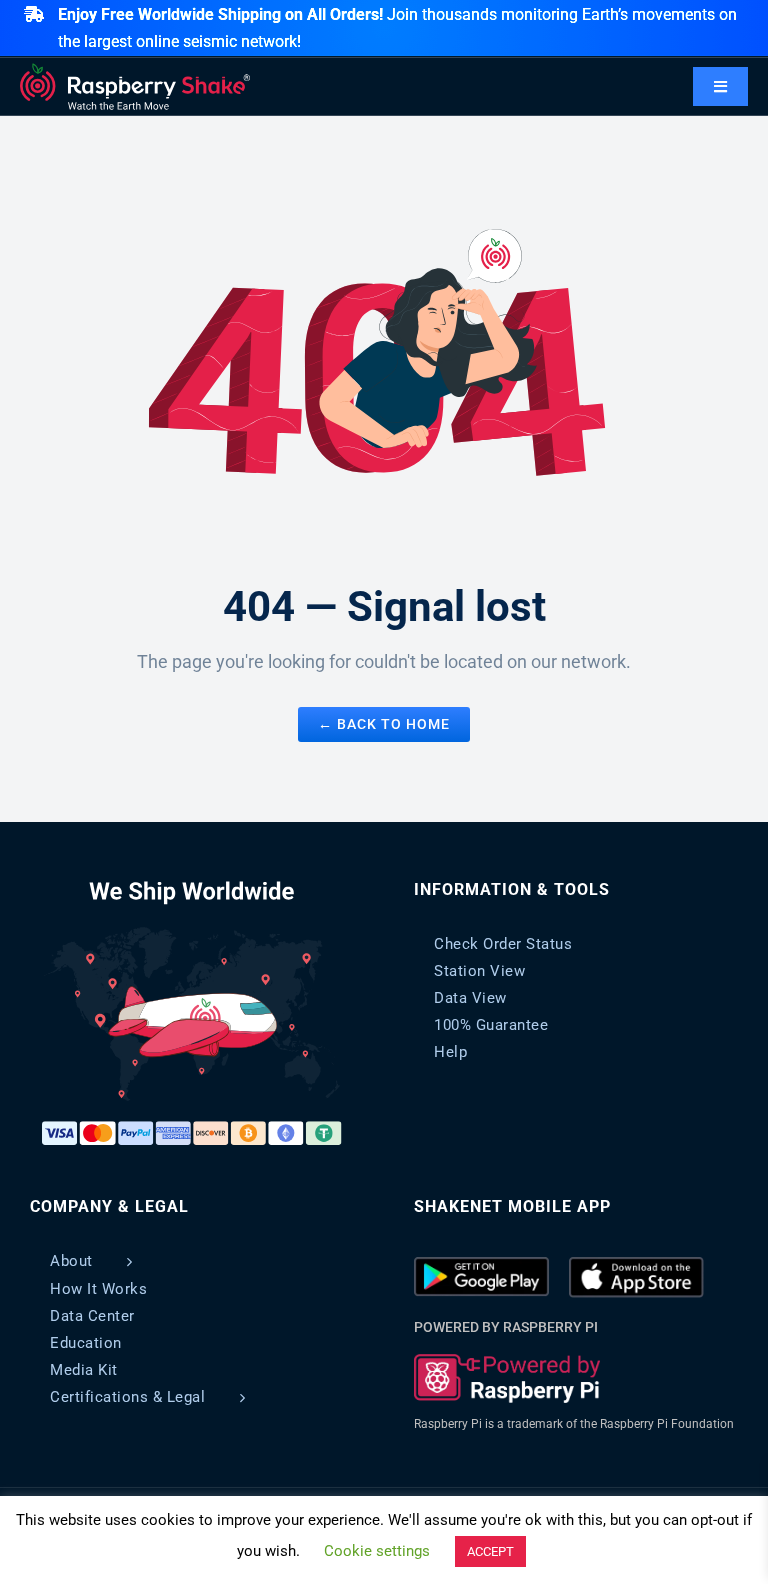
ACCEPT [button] (490, 1551)
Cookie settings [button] (377, 1551)
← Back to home (384, 724)
